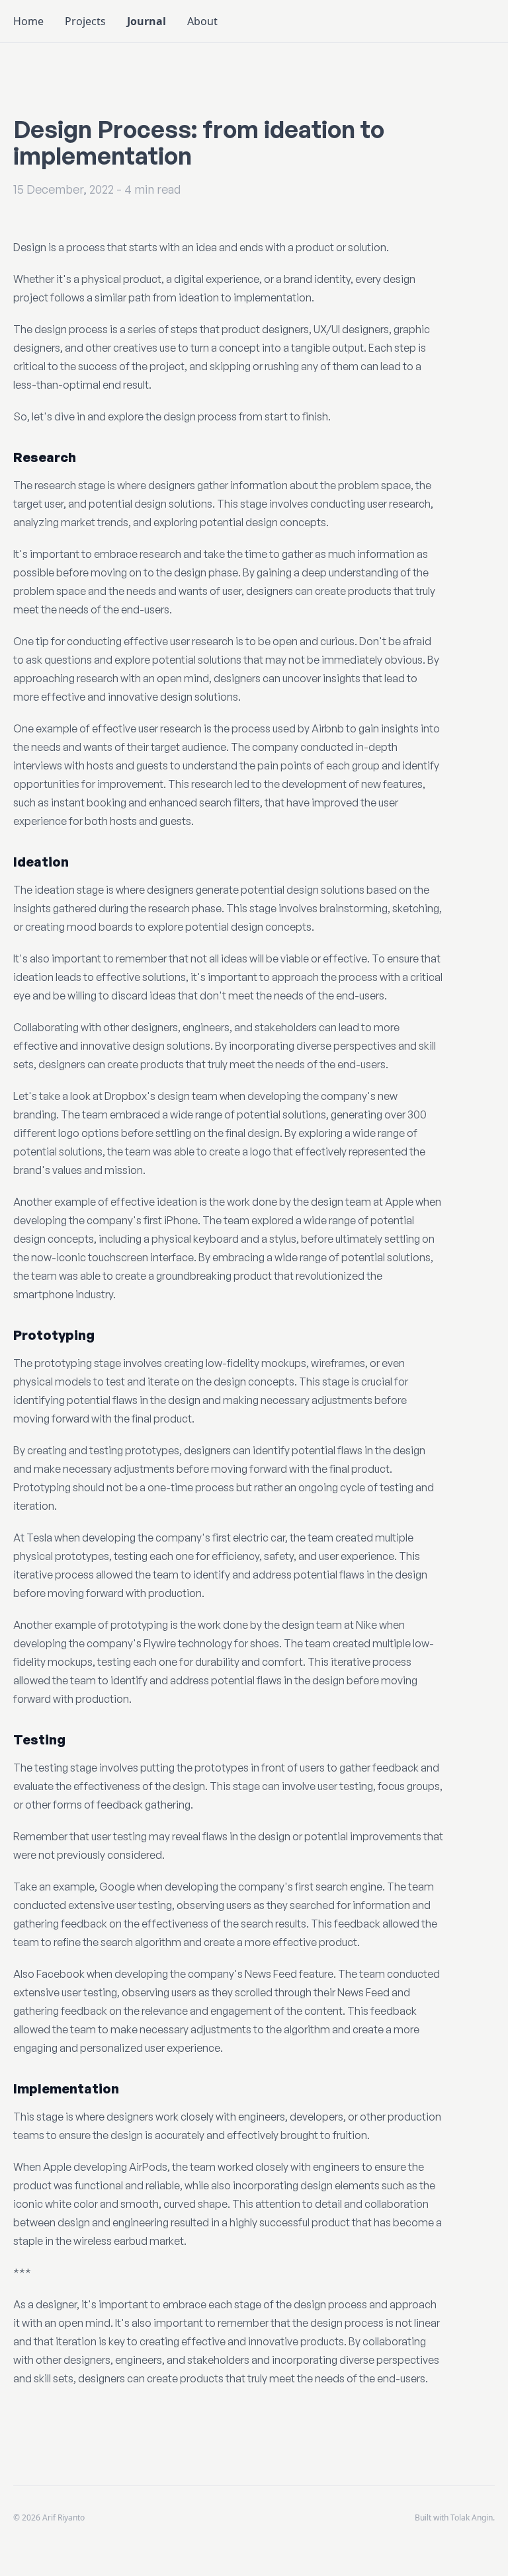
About (202, 21)
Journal (147, 21)
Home (28, 21)
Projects (85, 21)
